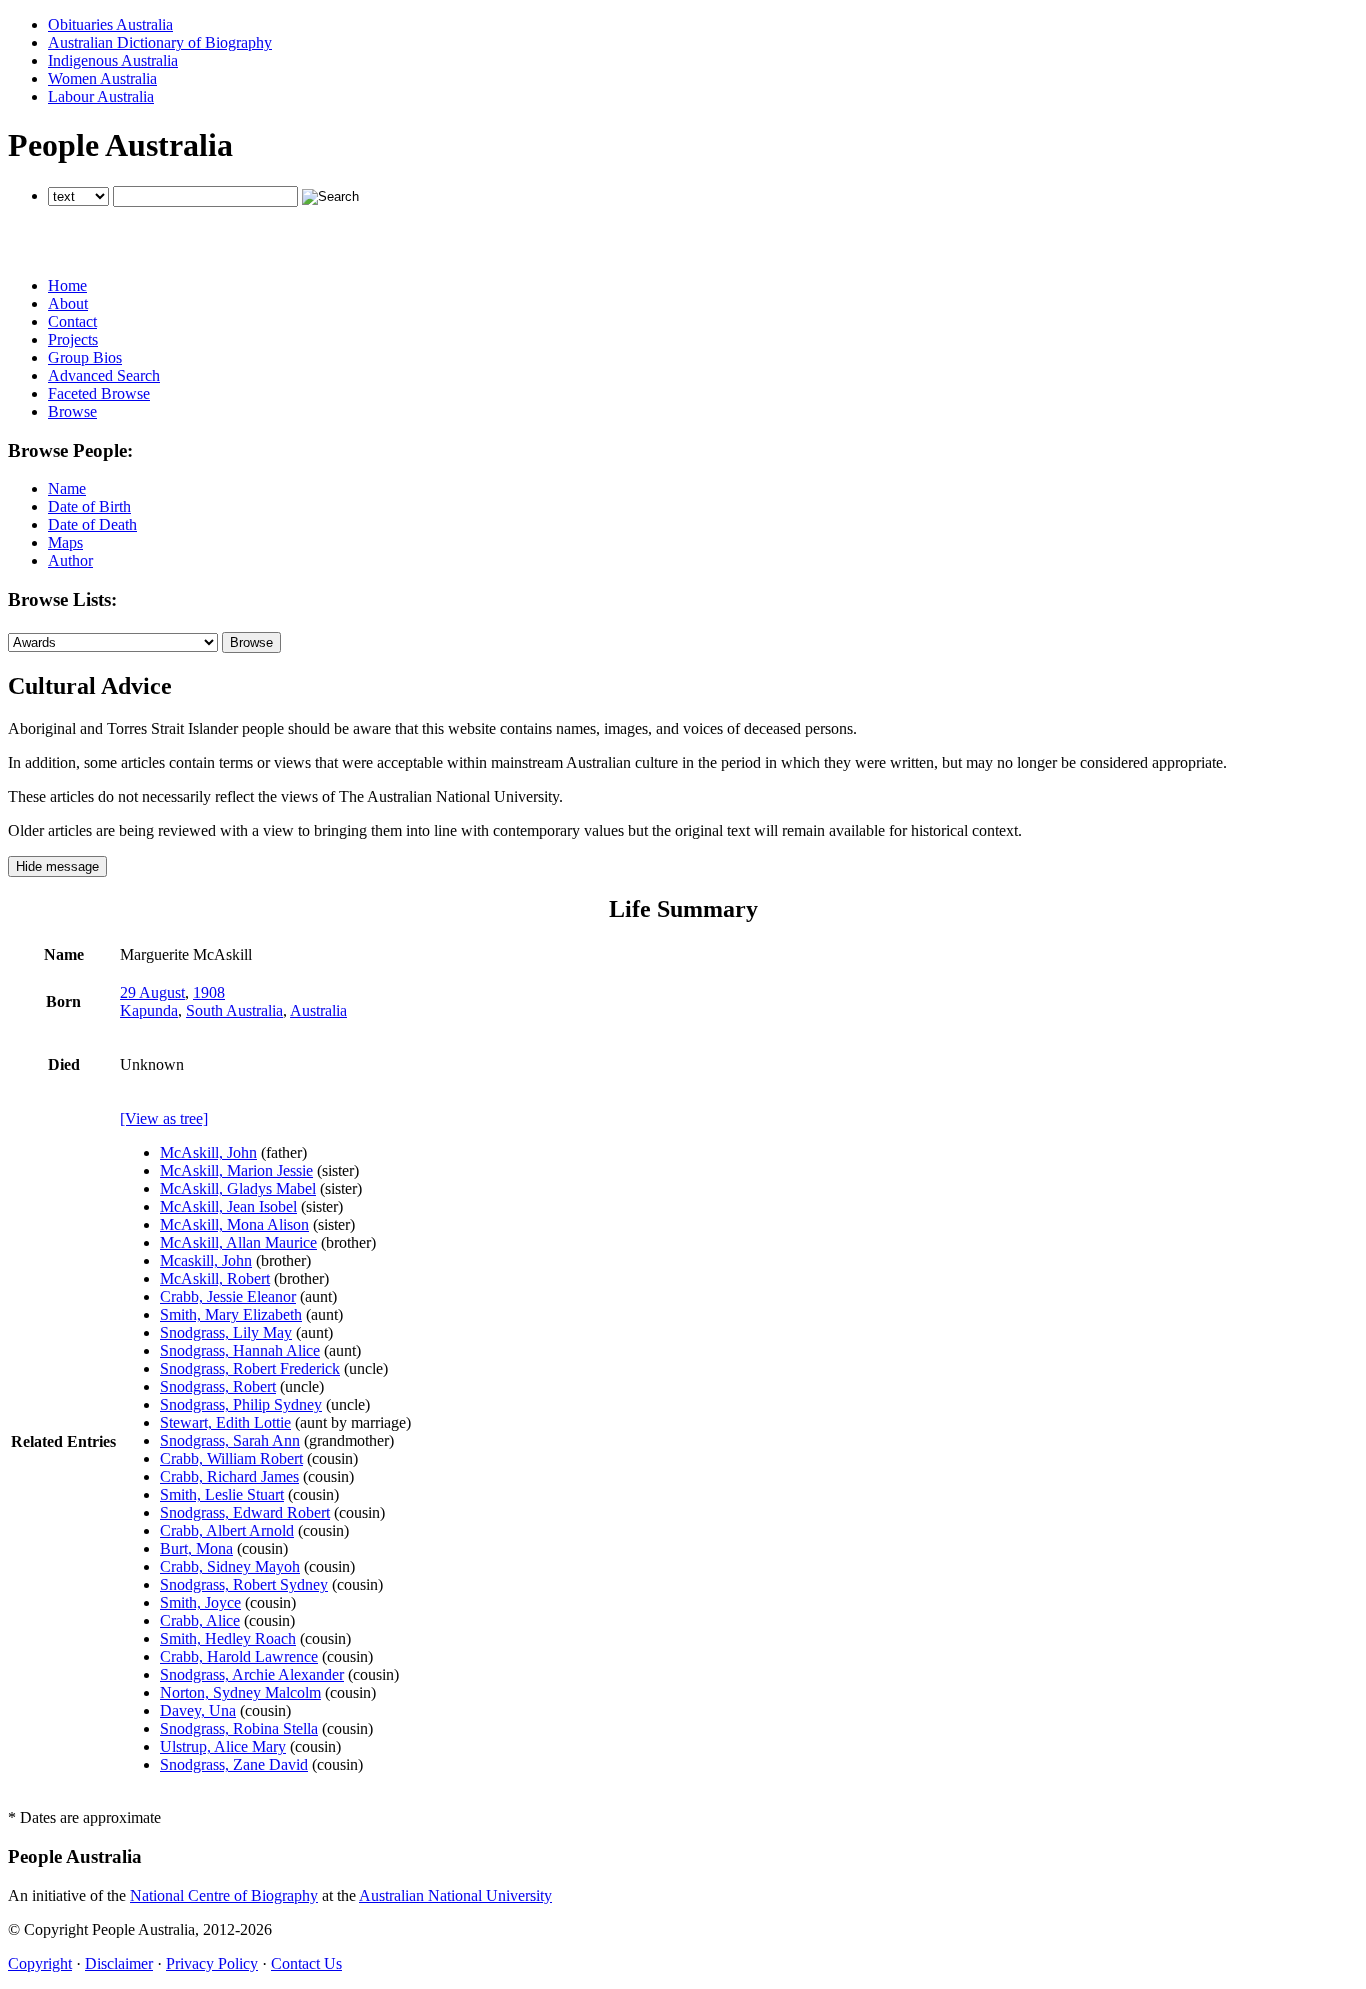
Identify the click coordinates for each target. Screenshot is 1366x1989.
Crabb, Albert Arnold (227, 1530)
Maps (65, 542)
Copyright (40, 1963)
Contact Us (306, 1963)
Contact (72, 321)
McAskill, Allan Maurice (238, 1242)
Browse (72, 411)
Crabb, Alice (200, 1620)
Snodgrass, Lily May (226, 1332)
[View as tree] (164, 1118)
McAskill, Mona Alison (234, 1224)
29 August (152, 992)
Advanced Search (104, 375)
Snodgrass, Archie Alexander (252, 1674)
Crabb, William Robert (231, 1458)
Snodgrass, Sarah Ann (230, 1440)
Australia (318, 1010)
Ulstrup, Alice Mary (223, 1746)
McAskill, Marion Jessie (236, 1170)
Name (67, 488)
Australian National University (455, 1895)
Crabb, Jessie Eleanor (228, 1296)
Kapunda (149, 1010)
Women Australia (102, 78)
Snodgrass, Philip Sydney (241, 1404)
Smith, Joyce (200, 1602)
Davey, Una (198, 1710)
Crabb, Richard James (229, 1476)
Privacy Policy (212, 1963)
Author (70, 560)
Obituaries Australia (110, 24)
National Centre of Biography (224, 1895)
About (68, 303)
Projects (73, 339)
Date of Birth (89, 506)
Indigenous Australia (113, 60)
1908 (209, 992)
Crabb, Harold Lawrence (239, 1656)
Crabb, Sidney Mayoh (230, 1566)
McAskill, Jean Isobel (228, 1206)
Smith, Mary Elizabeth (231, 1314)
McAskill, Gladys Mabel (238, 1188)
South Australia (234, 1010)
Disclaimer (119, 1963)
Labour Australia (101, 96)
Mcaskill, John (206, 1260)
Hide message (57, 866)
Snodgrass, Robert (218, 1386)
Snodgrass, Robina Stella (239, 1728)
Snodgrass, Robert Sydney (244, 1584)
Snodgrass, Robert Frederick (250, 1368)
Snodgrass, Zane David (234, 1764)
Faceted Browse (99, 393)
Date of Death (92, 524)
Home (67, 285)
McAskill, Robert (215, 1278)
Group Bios (85, 357)
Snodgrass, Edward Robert (245, 1512)
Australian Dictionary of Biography (160, 42)
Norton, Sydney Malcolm (240, 1692)
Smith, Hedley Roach (228, 1638)
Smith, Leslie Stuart (222, 1494)
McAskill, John (208, 1152)
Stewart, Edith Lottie (225, 1422)
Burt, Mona (196, 1548)
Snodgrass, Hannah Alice (240, 1350)
